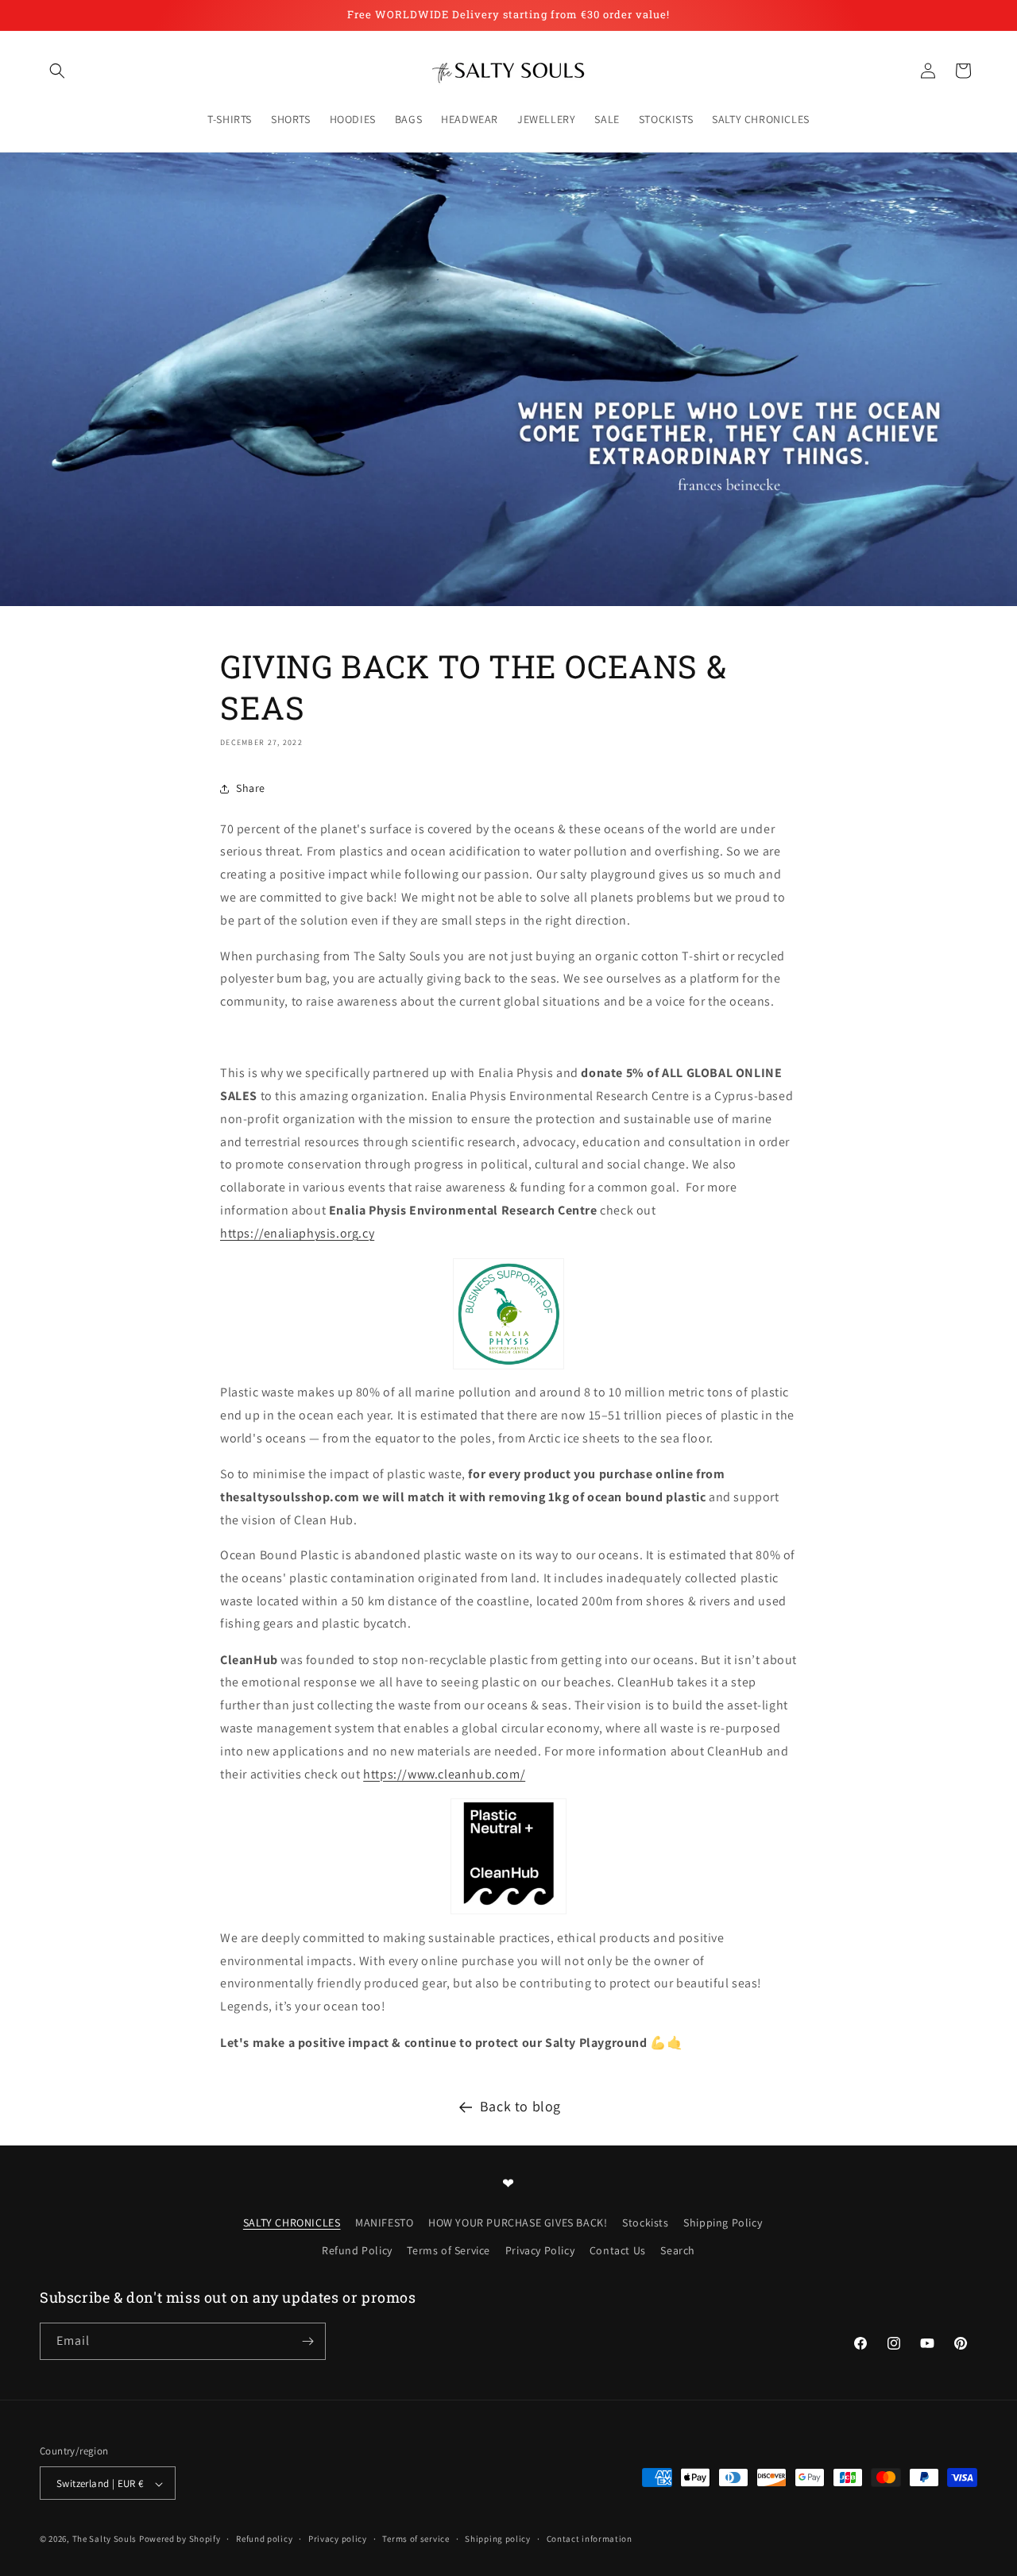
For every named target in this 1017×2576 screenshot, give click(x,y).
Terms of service (416, 2539)
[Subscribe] (307, 2341)
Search (678, 2250)
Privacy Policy (540, 2250)
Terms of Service (449, 2250)
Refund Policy (357, 2250)
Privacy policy (338, 2539)
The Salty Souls (105, 2539)
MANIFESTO (384, 2222)
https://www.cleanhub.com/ (444, 1774)
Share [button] (251, 789)
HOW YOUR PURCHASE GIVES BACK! (518, 2222)
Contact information (590, 2539)
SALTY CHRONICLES (292, 2222)
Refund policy (264, 2539)
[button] (57, 71)
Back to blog (520, 2106)
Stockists (645, 2222)
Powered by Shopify (180, 2539)
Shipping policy (498, 2539)
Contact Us (618, 2250)
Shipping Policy (723, 2222)
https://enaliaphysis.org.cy (297, 1233)
